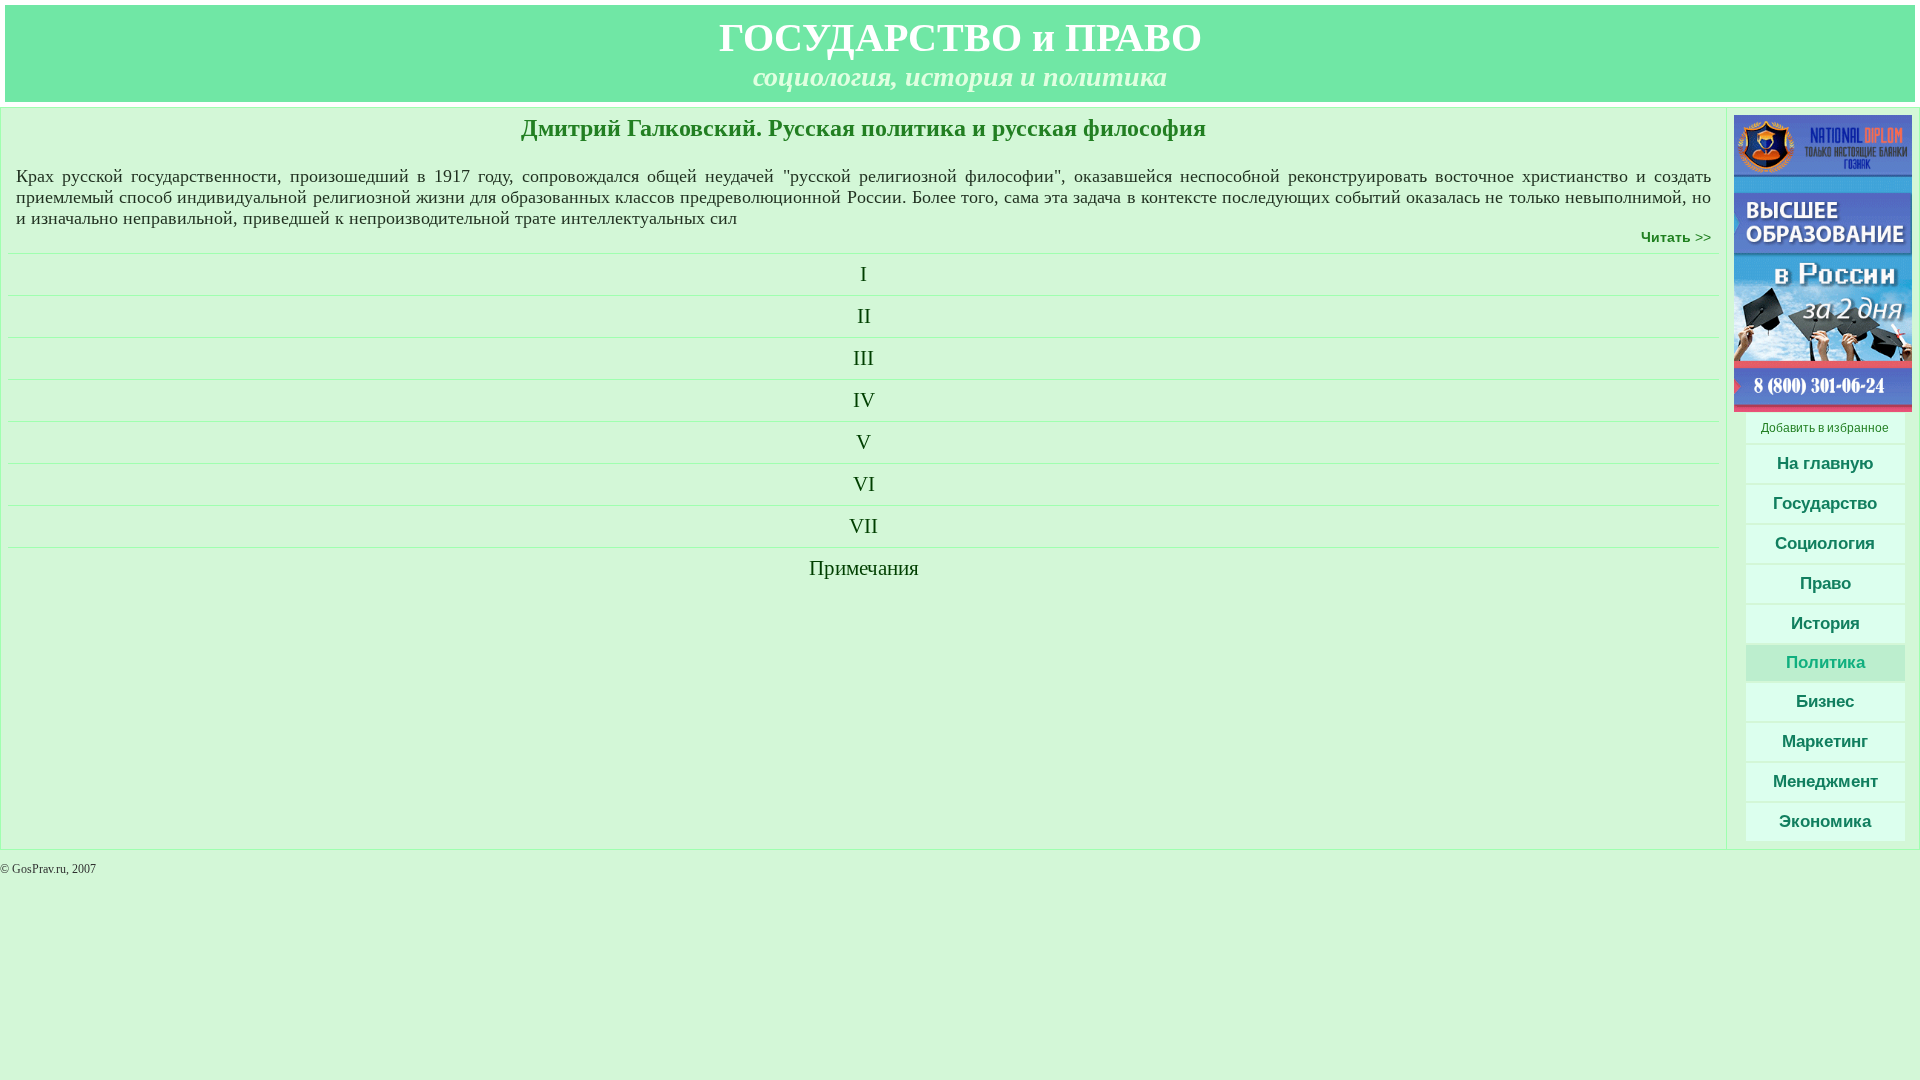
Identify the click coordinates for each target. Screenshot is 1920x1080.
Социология (1825, 543)
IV (864, 400)
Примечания (864, 568)
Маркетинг (1825, 741)
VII (863, 526)
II (864, 316)
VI (864, 484)
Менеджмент (1825, 781)
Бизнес (1825, 701)
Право (1825, 583)
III (863, 358)
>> (1676, 237)
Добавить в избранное (1825, 428)
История (1825, 623)
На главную (1825, 463)
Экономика (1825, 821)
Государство (1825, 503)
